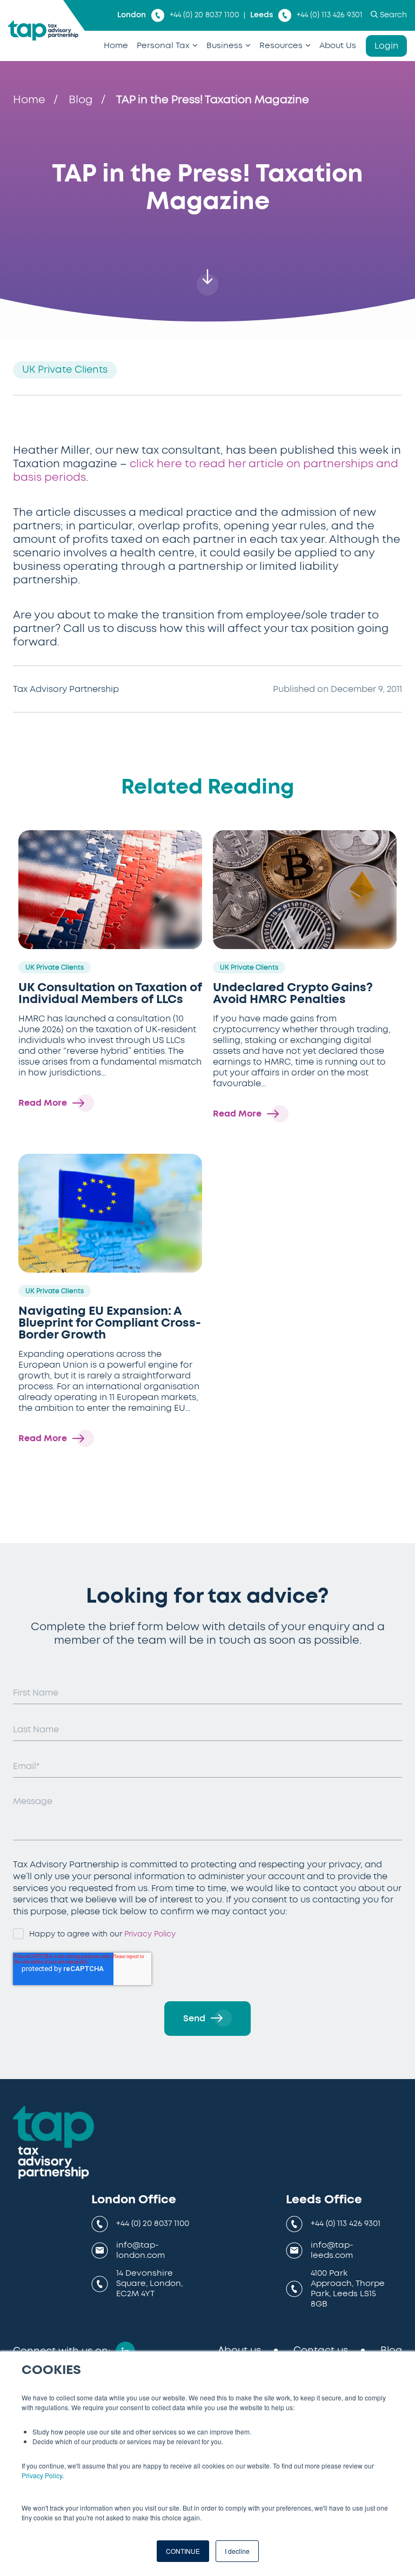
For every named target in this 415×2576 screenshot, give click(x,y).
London (132, 15)
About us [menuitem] (239, 2351)
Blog (81, 100)
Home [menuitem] (116, 46)
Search (393, 15)
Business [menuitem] (225, 46)
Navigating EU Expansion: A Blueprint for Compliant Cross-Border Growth (110, 1323)
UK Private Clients (65, 370)
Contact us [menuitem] (321, 2351)
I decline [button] (237, 2551)
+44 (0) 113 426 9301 (330, 15)
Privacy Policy (42, 2475)
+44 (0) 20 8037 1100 (205, 15)
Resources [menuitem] (281, 46)
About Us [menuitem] (338, 46)
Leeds (262, 15)
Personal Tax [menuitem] (163, 46)
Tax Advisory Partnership (66, 689)
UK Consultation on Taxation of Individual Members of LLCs (110, 993)
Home (29, 100)
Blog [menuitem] (391, 2351)
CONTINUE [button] (183, 2551)
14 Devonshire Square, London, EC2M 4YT (149, 2284)
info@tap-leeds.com (332, 2250)
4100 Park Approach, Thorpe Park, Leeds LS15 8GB (348, 2288)
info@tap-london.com (140, 2250)
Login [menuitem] (386, 46)
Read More (43, 1103)
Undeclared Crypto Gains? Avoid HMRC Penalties (293, 993)
